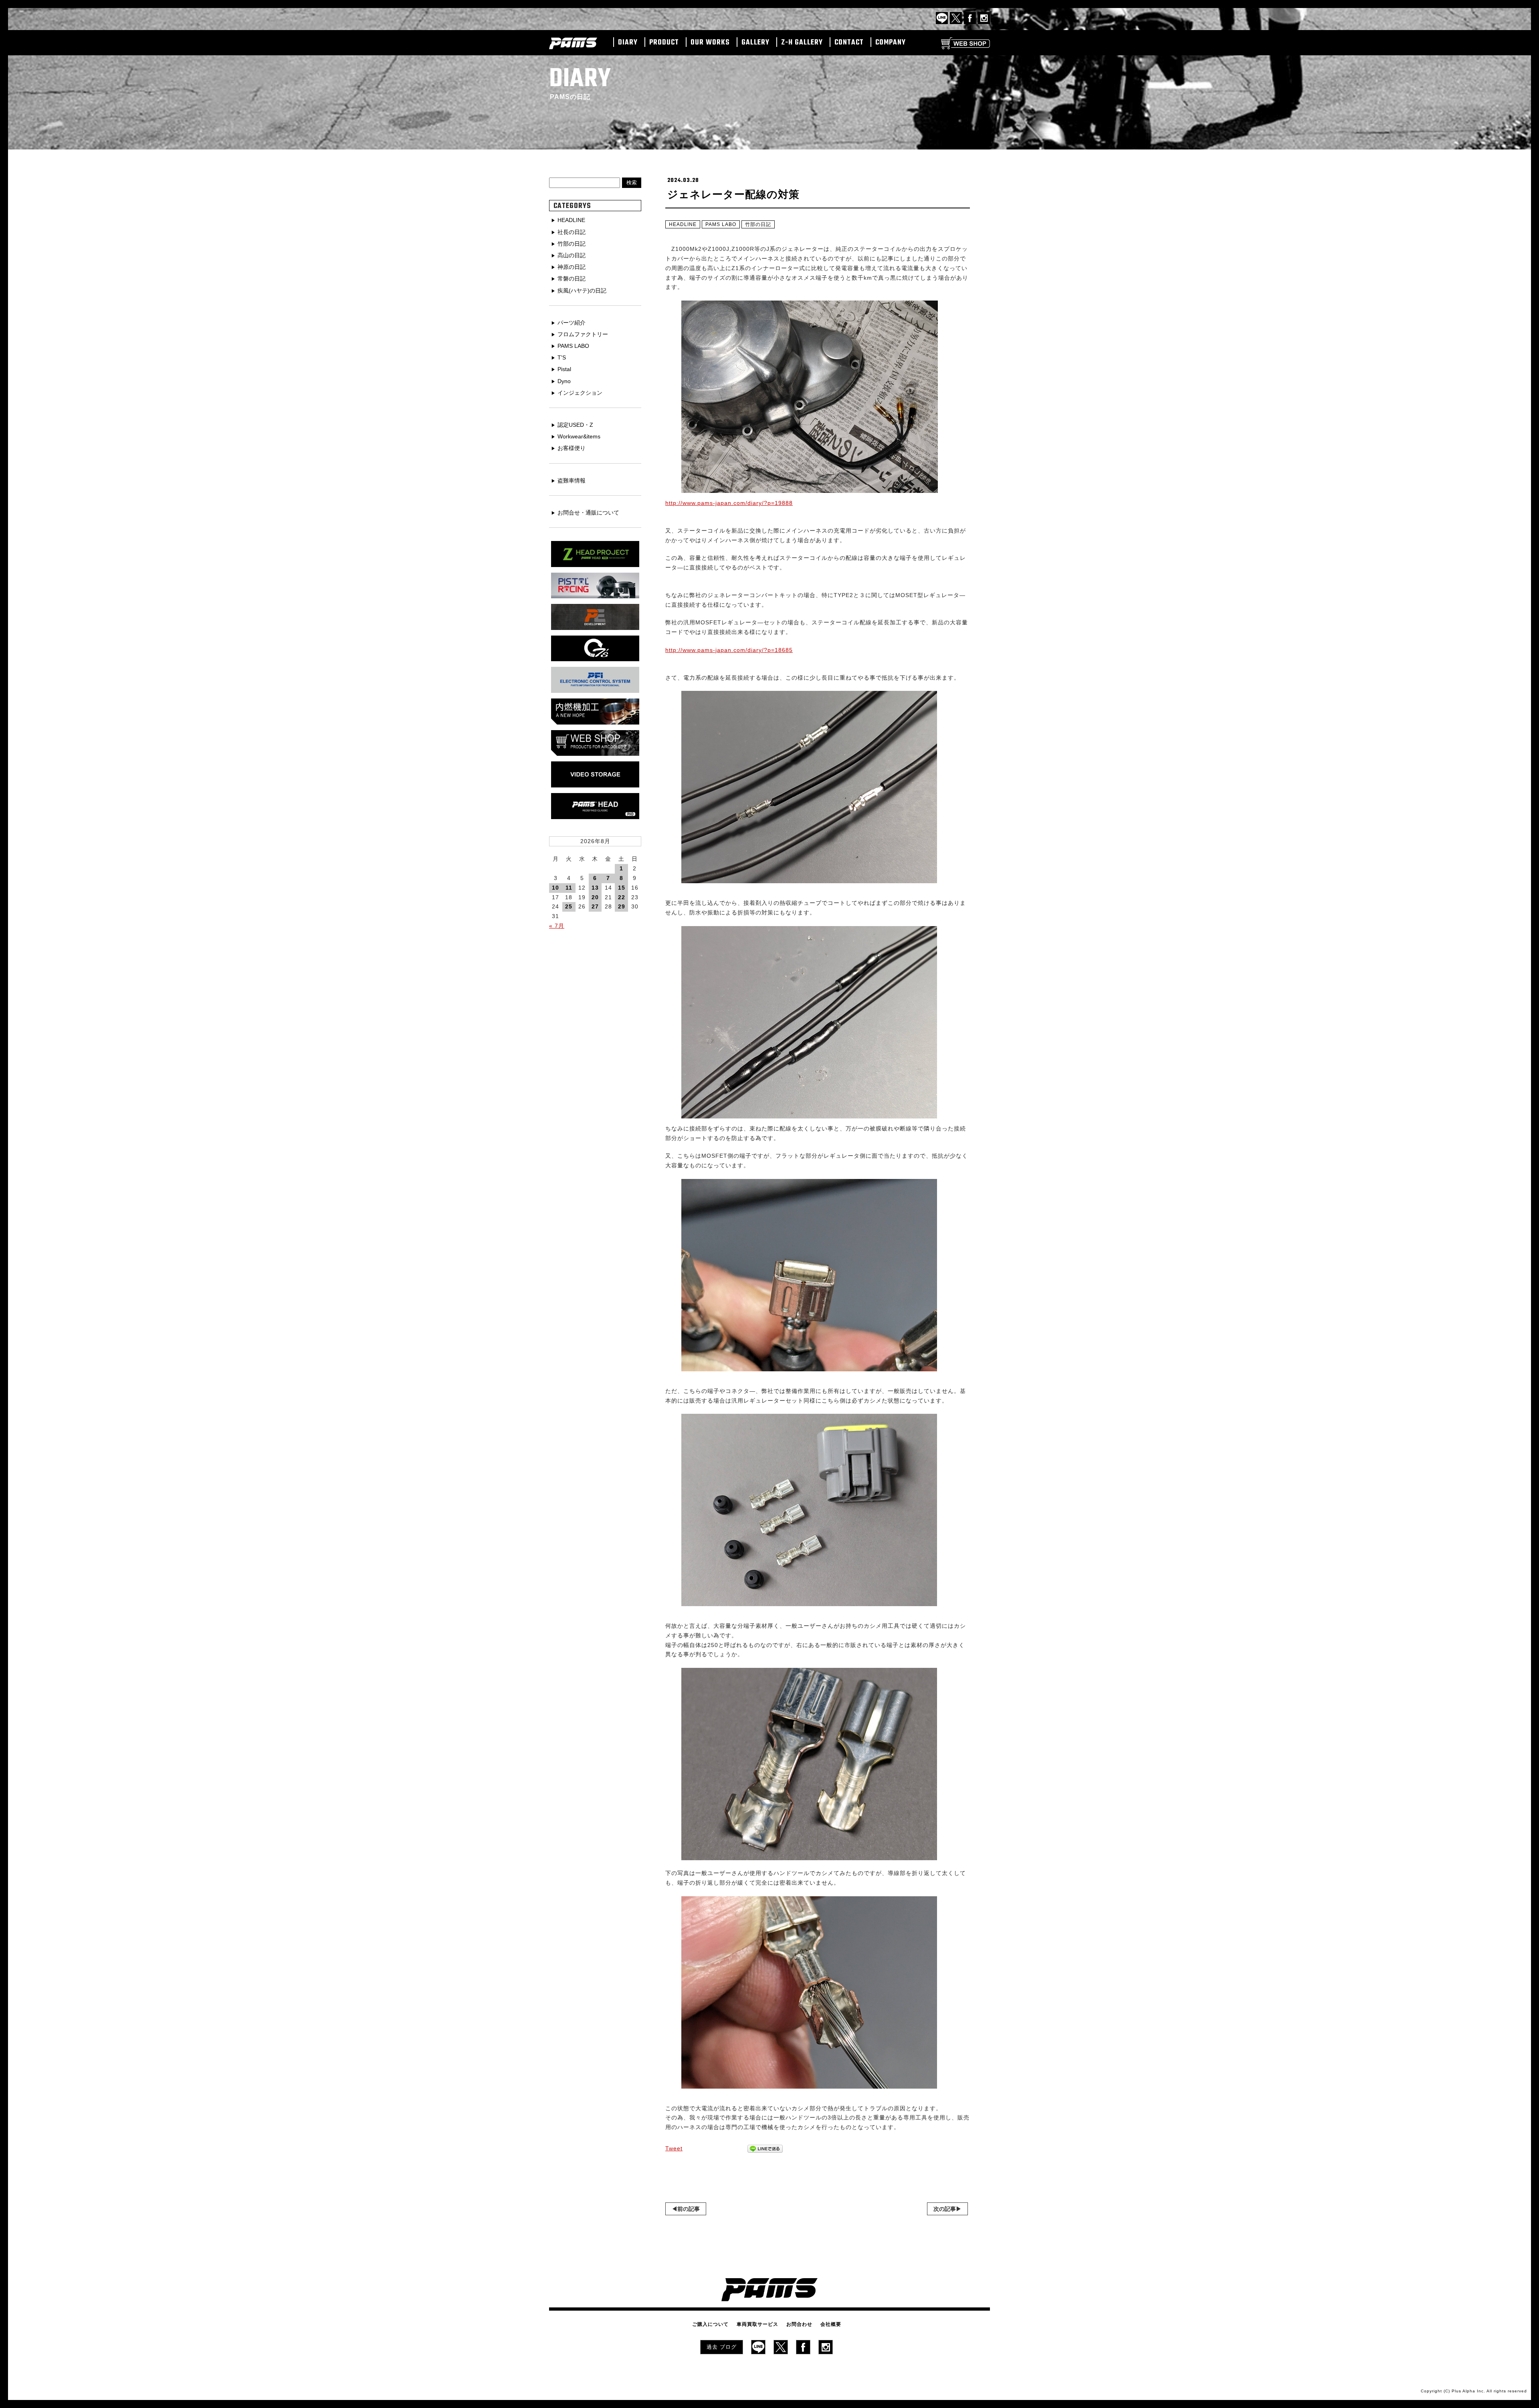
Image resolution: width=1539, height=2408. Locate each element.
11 (569, 888)
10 (555, 888)
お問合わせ (799, 2324)
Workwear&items (579, 436)
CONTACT (849, 43)
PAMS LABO (721, 224)
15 (622, 888)
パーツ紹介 (572, 323)
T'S (562, 357)
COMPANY (891, 43)
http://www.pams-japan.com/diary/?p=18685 (729, 650)
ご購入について (710, 2324)
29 (622, 906)
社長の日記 (572, 232)
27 (595, 906)
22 (622, 897)
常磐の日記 (572, 279)
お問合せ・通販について (588, 513)
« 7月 (557, 926)
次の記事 (945, 2209)
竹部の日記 (758, 224)
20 (595, 897)
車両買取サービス (757, 2324)
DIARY (628, 43)
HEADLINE (683, 224)
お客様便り (572, 448)
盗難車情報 (572, 480)
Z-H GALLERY (802, 43)
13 (595, 888)
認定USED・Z (575, 425)
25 (569, 906)
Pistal (564, 369)
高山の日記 (572, 255)
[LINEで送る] (765, 2149)
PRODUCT (664, 43)
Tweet (674, 2148)
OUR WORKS (710, 43)
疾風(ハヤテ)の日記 (582, 291)
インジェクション (580, 393)
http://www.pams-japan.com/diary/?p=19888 (729, 503)
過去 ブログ (722, 2347)
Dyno (564, 381)
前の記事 (689, 2209)
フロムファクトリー (583, 334)
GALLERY (755, 43)
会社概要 (831, 2324)
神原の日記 (572, 267)
